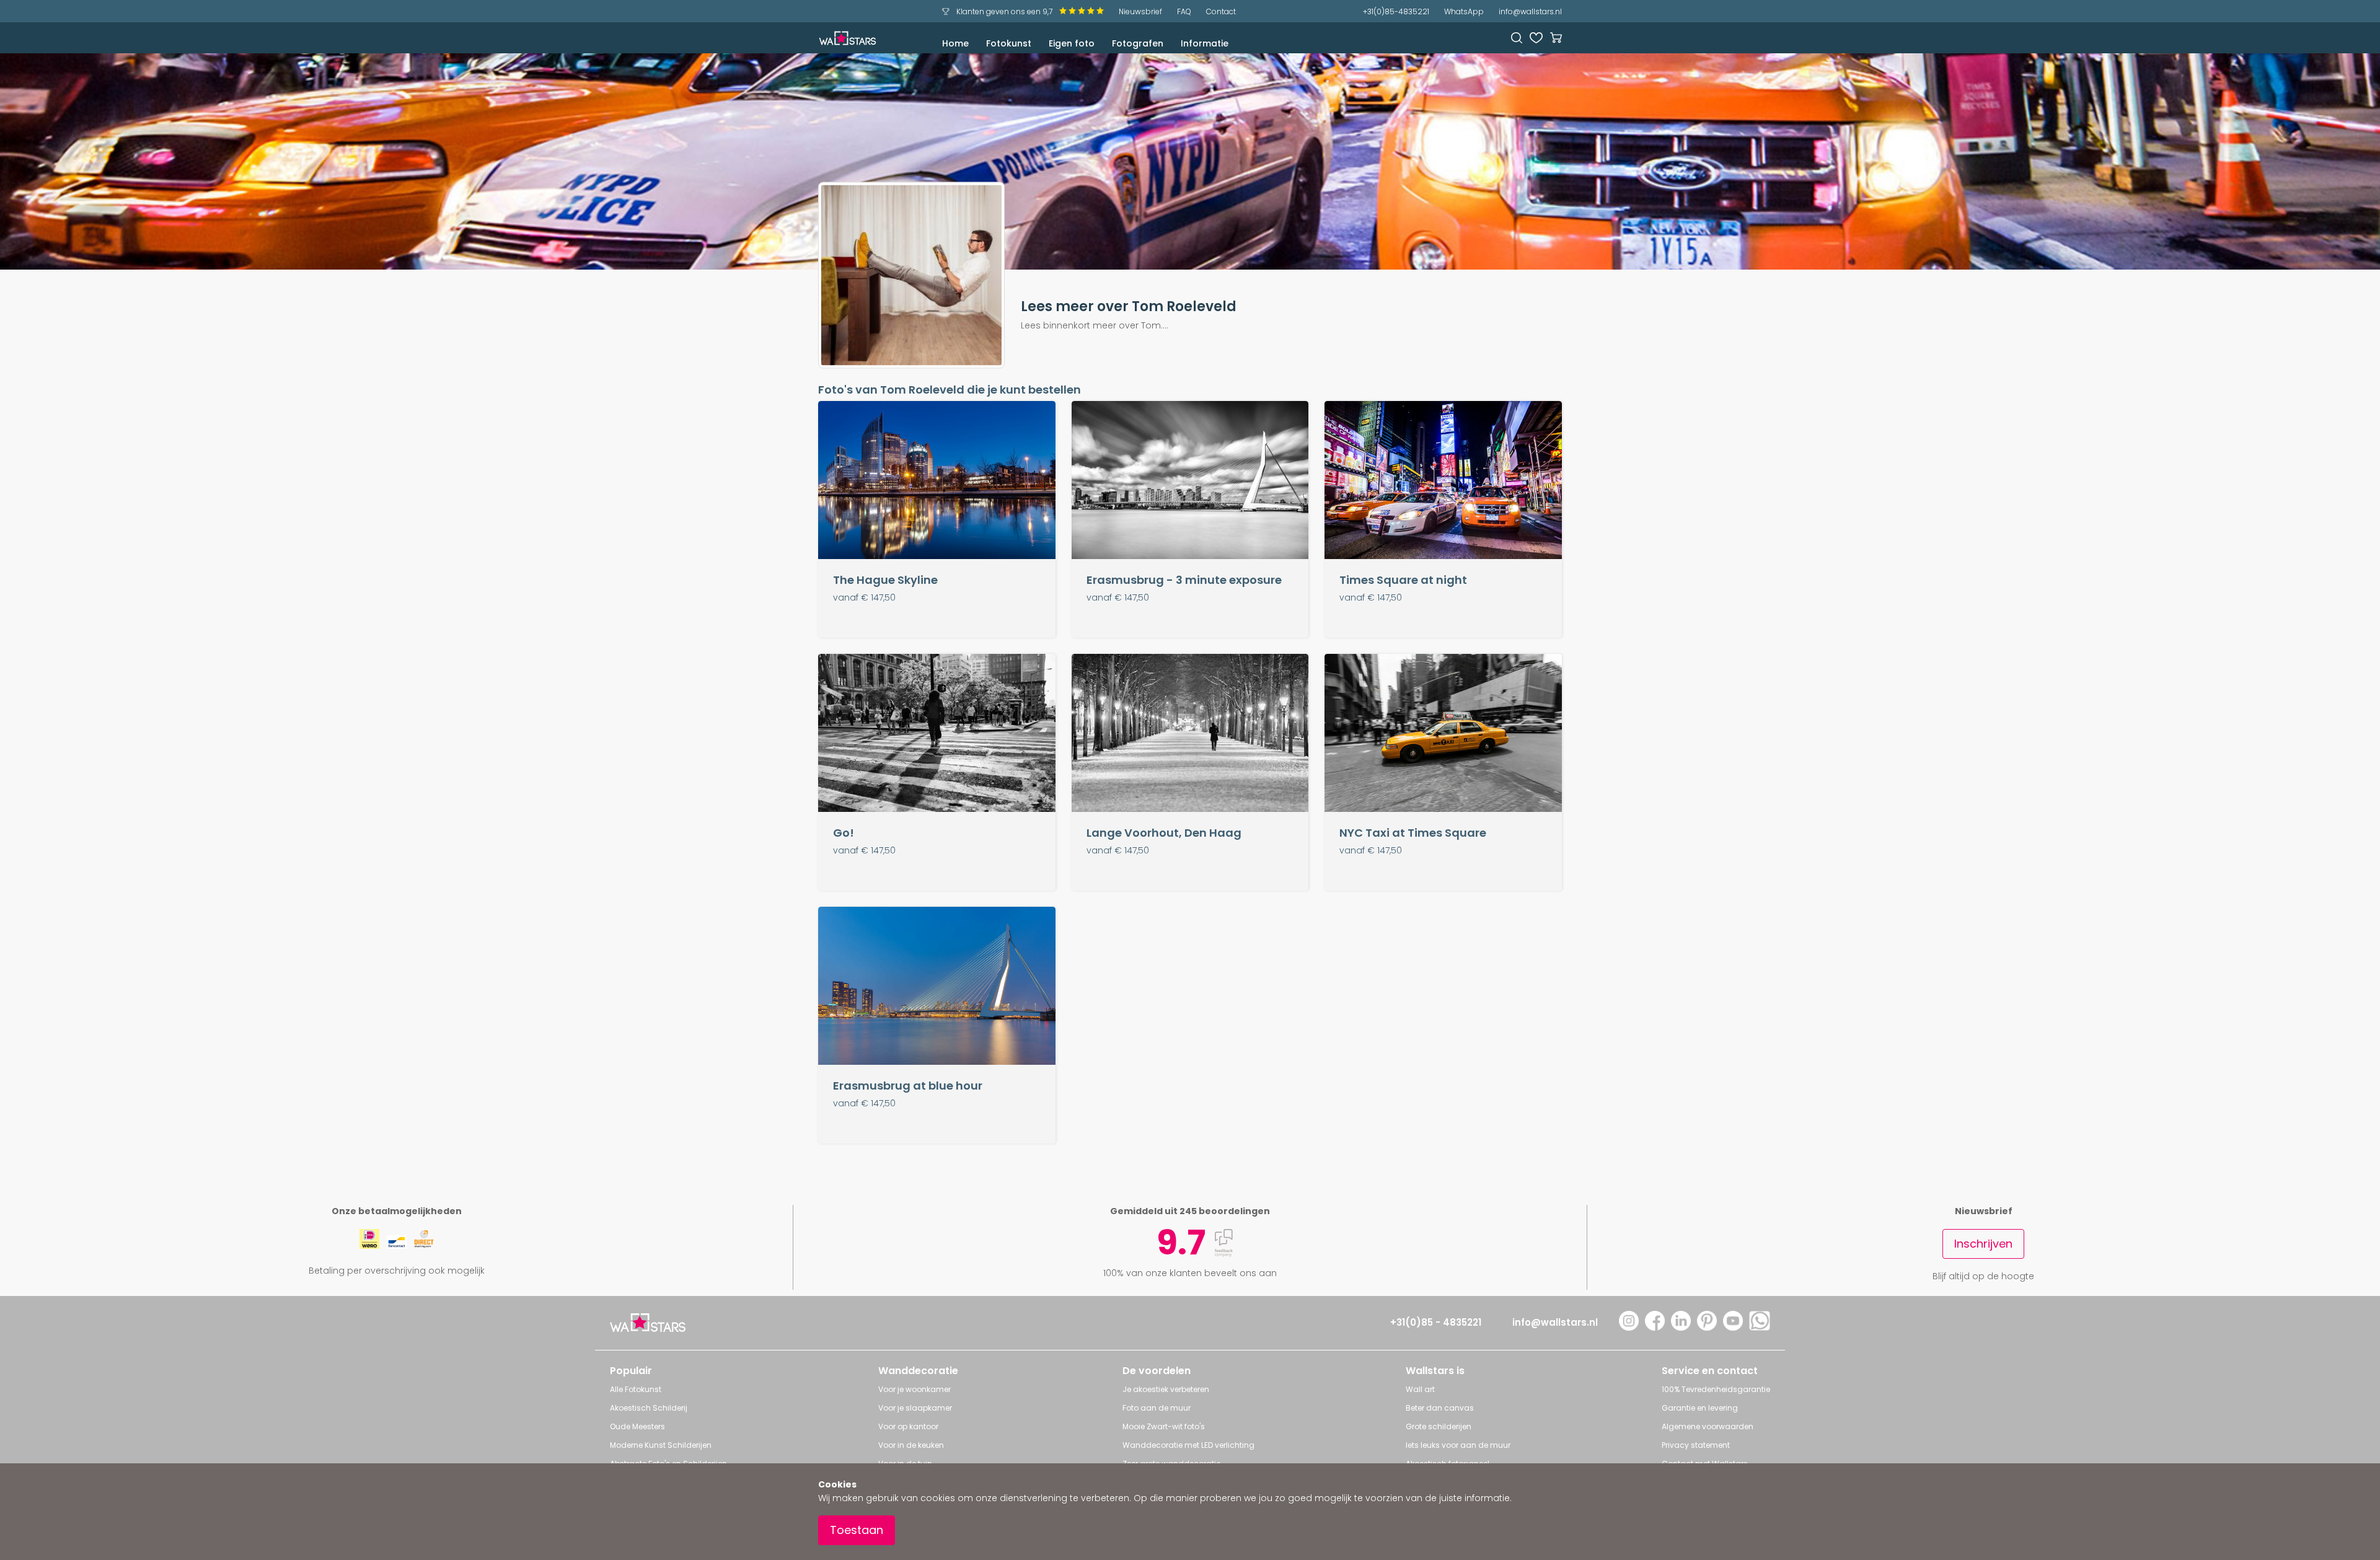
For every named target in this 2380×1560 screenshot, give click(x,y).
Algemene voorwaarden (1708, 1426)
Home (955, 43)
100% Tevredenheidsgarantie (1716, 1389)
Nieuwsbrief (1140, 11)
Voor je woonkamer (915, 1389)
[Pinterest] (1707, 1327)
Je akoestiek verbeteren (1166, 1389)
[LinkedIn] (1681, 1327)
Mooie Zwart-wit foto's (1164, 1426)
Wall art (1420, 1389)
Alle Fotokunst (636, 1389)
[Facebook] (1655, 1327)
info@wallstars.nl (1530, 11)
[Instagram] (1629, 1327)
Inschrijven (1983, 1244)
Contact (1221, 11)
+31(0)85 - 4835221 (1436, 1322)
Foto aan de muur (1157, 1408)
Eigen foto (1072, 43)
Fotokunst (1009, 43)
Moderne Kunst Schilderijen (661, 1445)
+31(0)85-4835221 (1396, 11)
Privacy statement (1696, 1445)
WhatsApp (1464, 11)
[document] (1190, 1512)
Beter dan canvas (1440, 1408)
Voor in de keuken (911, 1445)
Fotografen (1138, 43)
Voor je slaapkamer (915, 1408)
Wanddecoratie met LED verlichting (1188, 1445)
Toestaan (857, 1530)
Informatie (1205, 43)
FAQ (1184, 11)
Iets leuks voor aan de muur (1458, 1445)
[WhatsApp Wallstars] (1760, 1327)
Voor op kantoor (908, 1426)
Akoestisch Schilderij (649, 1408)
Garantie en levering (1700, 1408)
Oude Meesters (637, 1426)
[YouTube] (1733, 1327)
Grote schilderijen (1439, 1426)
